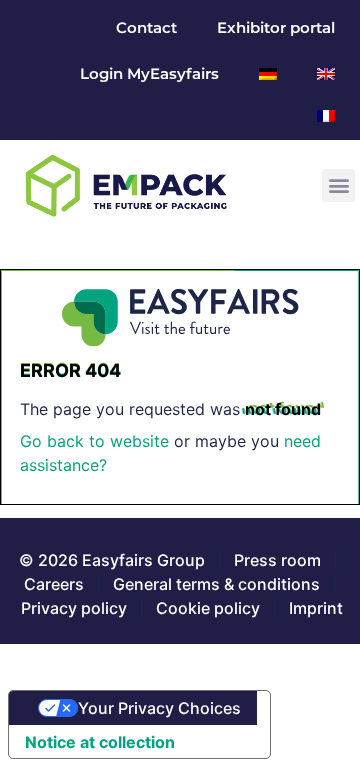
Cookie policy (208, 608)
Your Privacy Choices (159, 708)
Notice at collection (100, 742)
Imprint (316, 608)
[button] (338, 185)
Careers (54, 584)
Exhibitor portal (276, 27)
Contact (146, 27)
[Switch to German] (268, 74)
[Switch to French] (326, 116)
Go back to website (94, 441)
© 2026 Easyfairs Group (112, 560)
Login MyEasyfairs (149, 73)
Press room (275, 560)
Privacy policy (74, 608)
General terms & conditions (216, 584)
